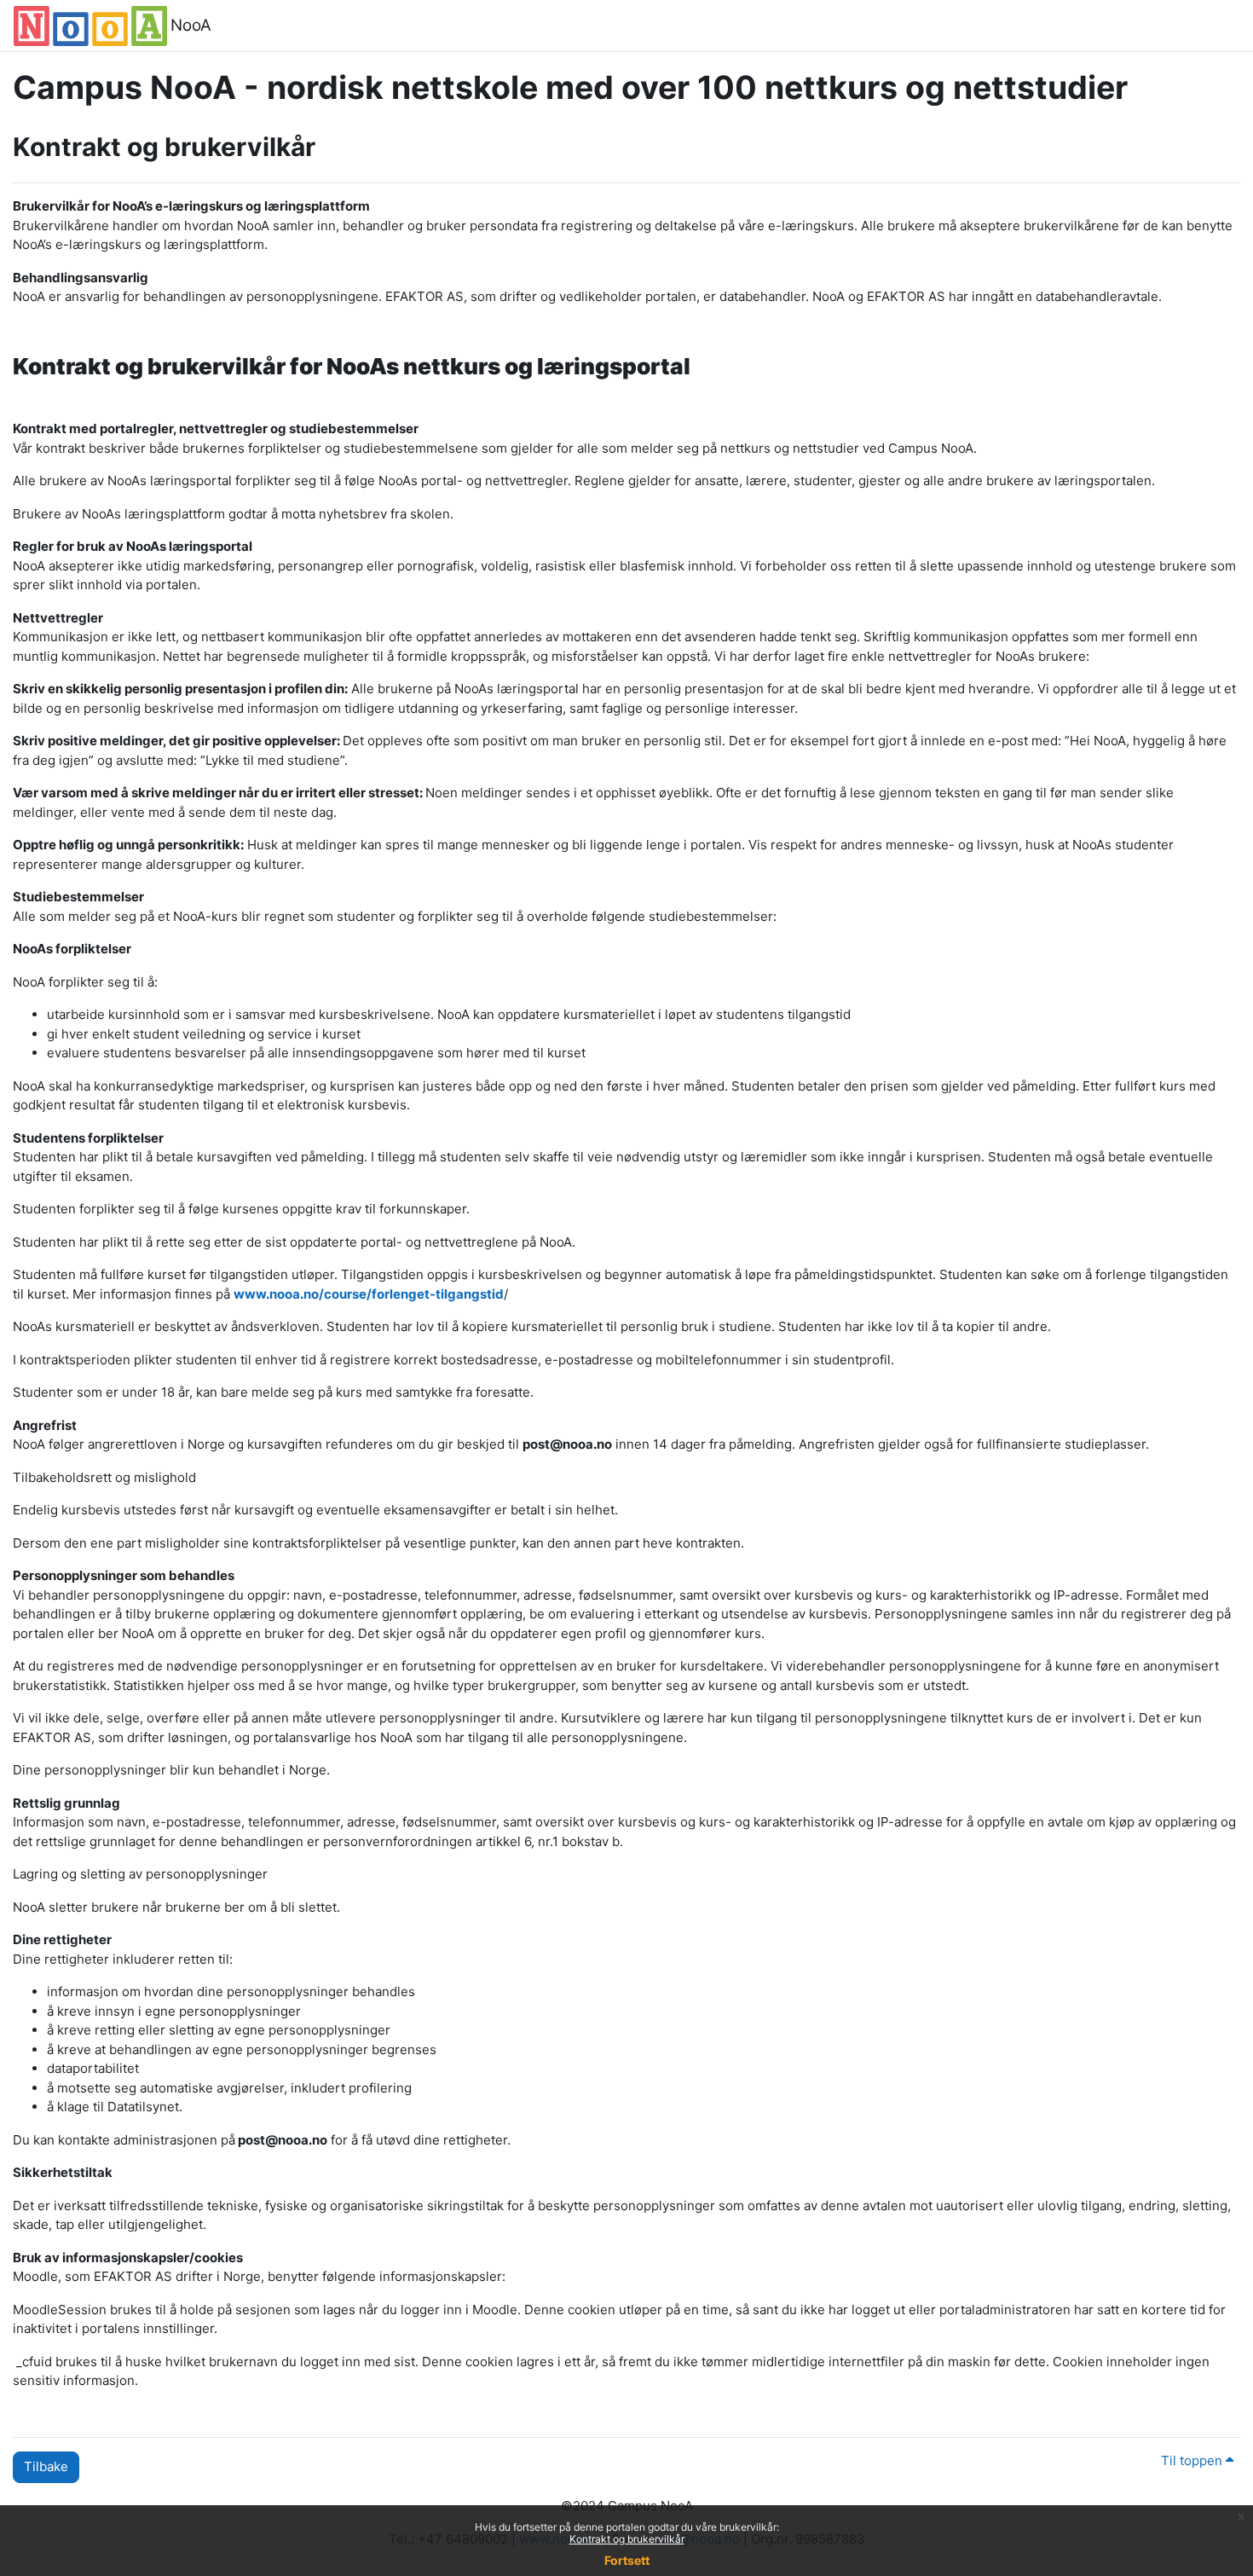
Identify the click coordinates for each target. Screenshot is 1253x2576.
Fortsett (627, 2560)
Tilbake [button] (46, 2466)
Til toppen (1193, 2460)
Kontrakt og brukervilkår (627, 2539)
